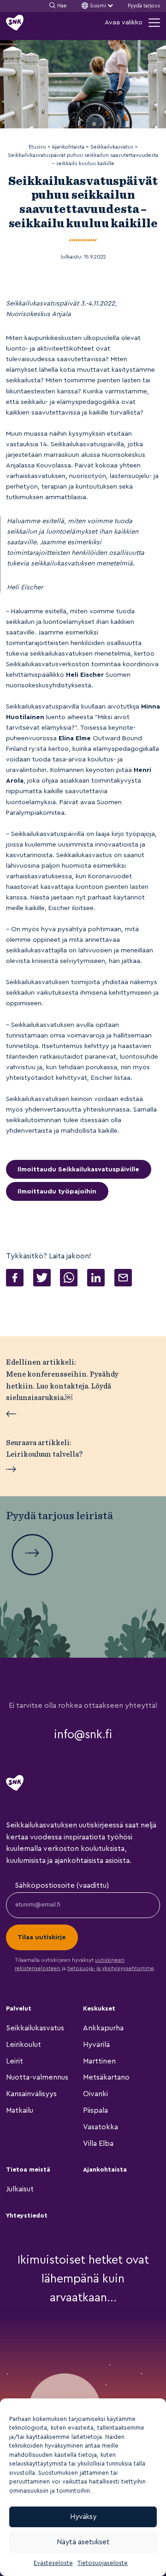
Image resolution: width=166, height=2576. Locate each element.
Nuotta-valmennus (37, 2077)
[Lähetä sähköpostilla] (123, 1279)
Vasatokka (101, 2127)
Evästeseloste (53, 2563)
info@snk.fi (83, 1735)
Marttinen (99, 2061)
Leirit (15, 2061)
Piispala (95, 2110)
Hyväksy (83, 2517)
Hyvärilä (96, 2045)
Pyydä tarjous (144, 6)
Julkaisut (20, 2189)
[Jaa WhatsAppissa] (69, 1279)
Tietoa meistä (28, 2170)
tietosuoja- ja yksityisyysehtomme (111, 1968)
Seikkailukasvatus (35, 2028)
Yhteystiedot (27, 2216)
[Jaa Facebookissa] (15, 1279)
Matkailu (20, 2110)
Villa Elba (98, 2144)
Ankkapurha (103, 2028)
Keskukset (99, 2009)
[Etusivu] (15, 23)
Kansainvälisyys (31, 2094)
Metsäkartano (106, 2077)
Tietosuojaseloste (103, 2563)
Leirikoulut (24, 2045)
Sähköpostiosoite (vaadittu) (62, 1885)
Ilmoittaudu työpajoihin (57, 1191)
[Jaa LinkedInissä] (96, 1279)
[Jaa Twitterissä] (42, 1279)
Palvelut (19, 2009)
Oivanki (95, 2094)
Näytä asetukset (83, 2542)
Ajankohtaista (105, 2170)
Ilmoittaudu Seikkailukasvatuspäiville (78, 1169)
